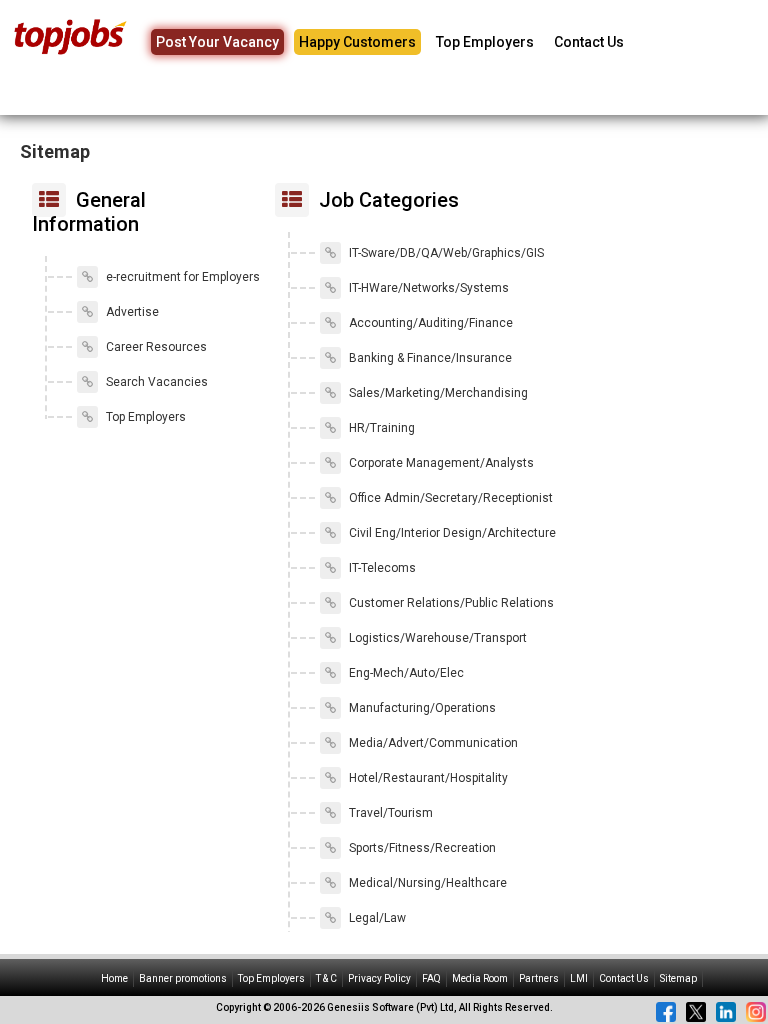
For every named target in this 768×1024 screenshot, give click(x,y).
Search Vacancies (155, 382)
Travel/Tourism (389, 813)
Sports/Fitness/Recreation (421, 848)
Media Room (480, 978)
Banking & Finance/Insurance (429, 358)
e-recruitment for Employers (181, 277)
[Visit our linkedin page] (726, 1012)
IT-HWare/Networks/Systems (427, 288)
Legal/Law (376, 918)
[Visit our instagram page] (756, 1012)
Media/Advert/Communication (432, 743)
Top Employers (485, 42)
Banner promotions (183, 978)
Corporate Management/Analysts (440, 463)
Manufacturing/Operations (421, 708)
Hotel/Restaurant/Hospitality (427, 778)
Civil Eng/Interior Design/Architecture (451, 533)
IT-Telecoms (381, 568)
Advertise (131, 312)
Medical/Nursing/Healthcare (426, 883)
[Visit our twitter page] (696, 1012)
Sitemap (678, 978)
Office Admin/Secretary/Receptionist (449, 498)
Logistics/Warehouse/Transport (436, 638)
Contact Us (589, 42)
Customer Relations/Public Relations (450, 603)
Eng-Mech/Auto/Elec (405, 673)
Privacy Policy (379, 978)
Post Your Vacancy (217, 42)
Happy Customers (357, 42)
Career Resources (155, 347)
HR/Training (380, 428)
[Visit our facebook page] (666, 1012)
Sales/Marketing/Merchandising (437, 393)
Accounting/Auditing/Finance (429, 323)
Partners (539, 978)
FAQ (431, 978)
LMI (579, 978)
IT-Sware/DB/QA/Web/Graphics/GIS (445, 253)
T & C (326, 978)
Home (114, 978)
